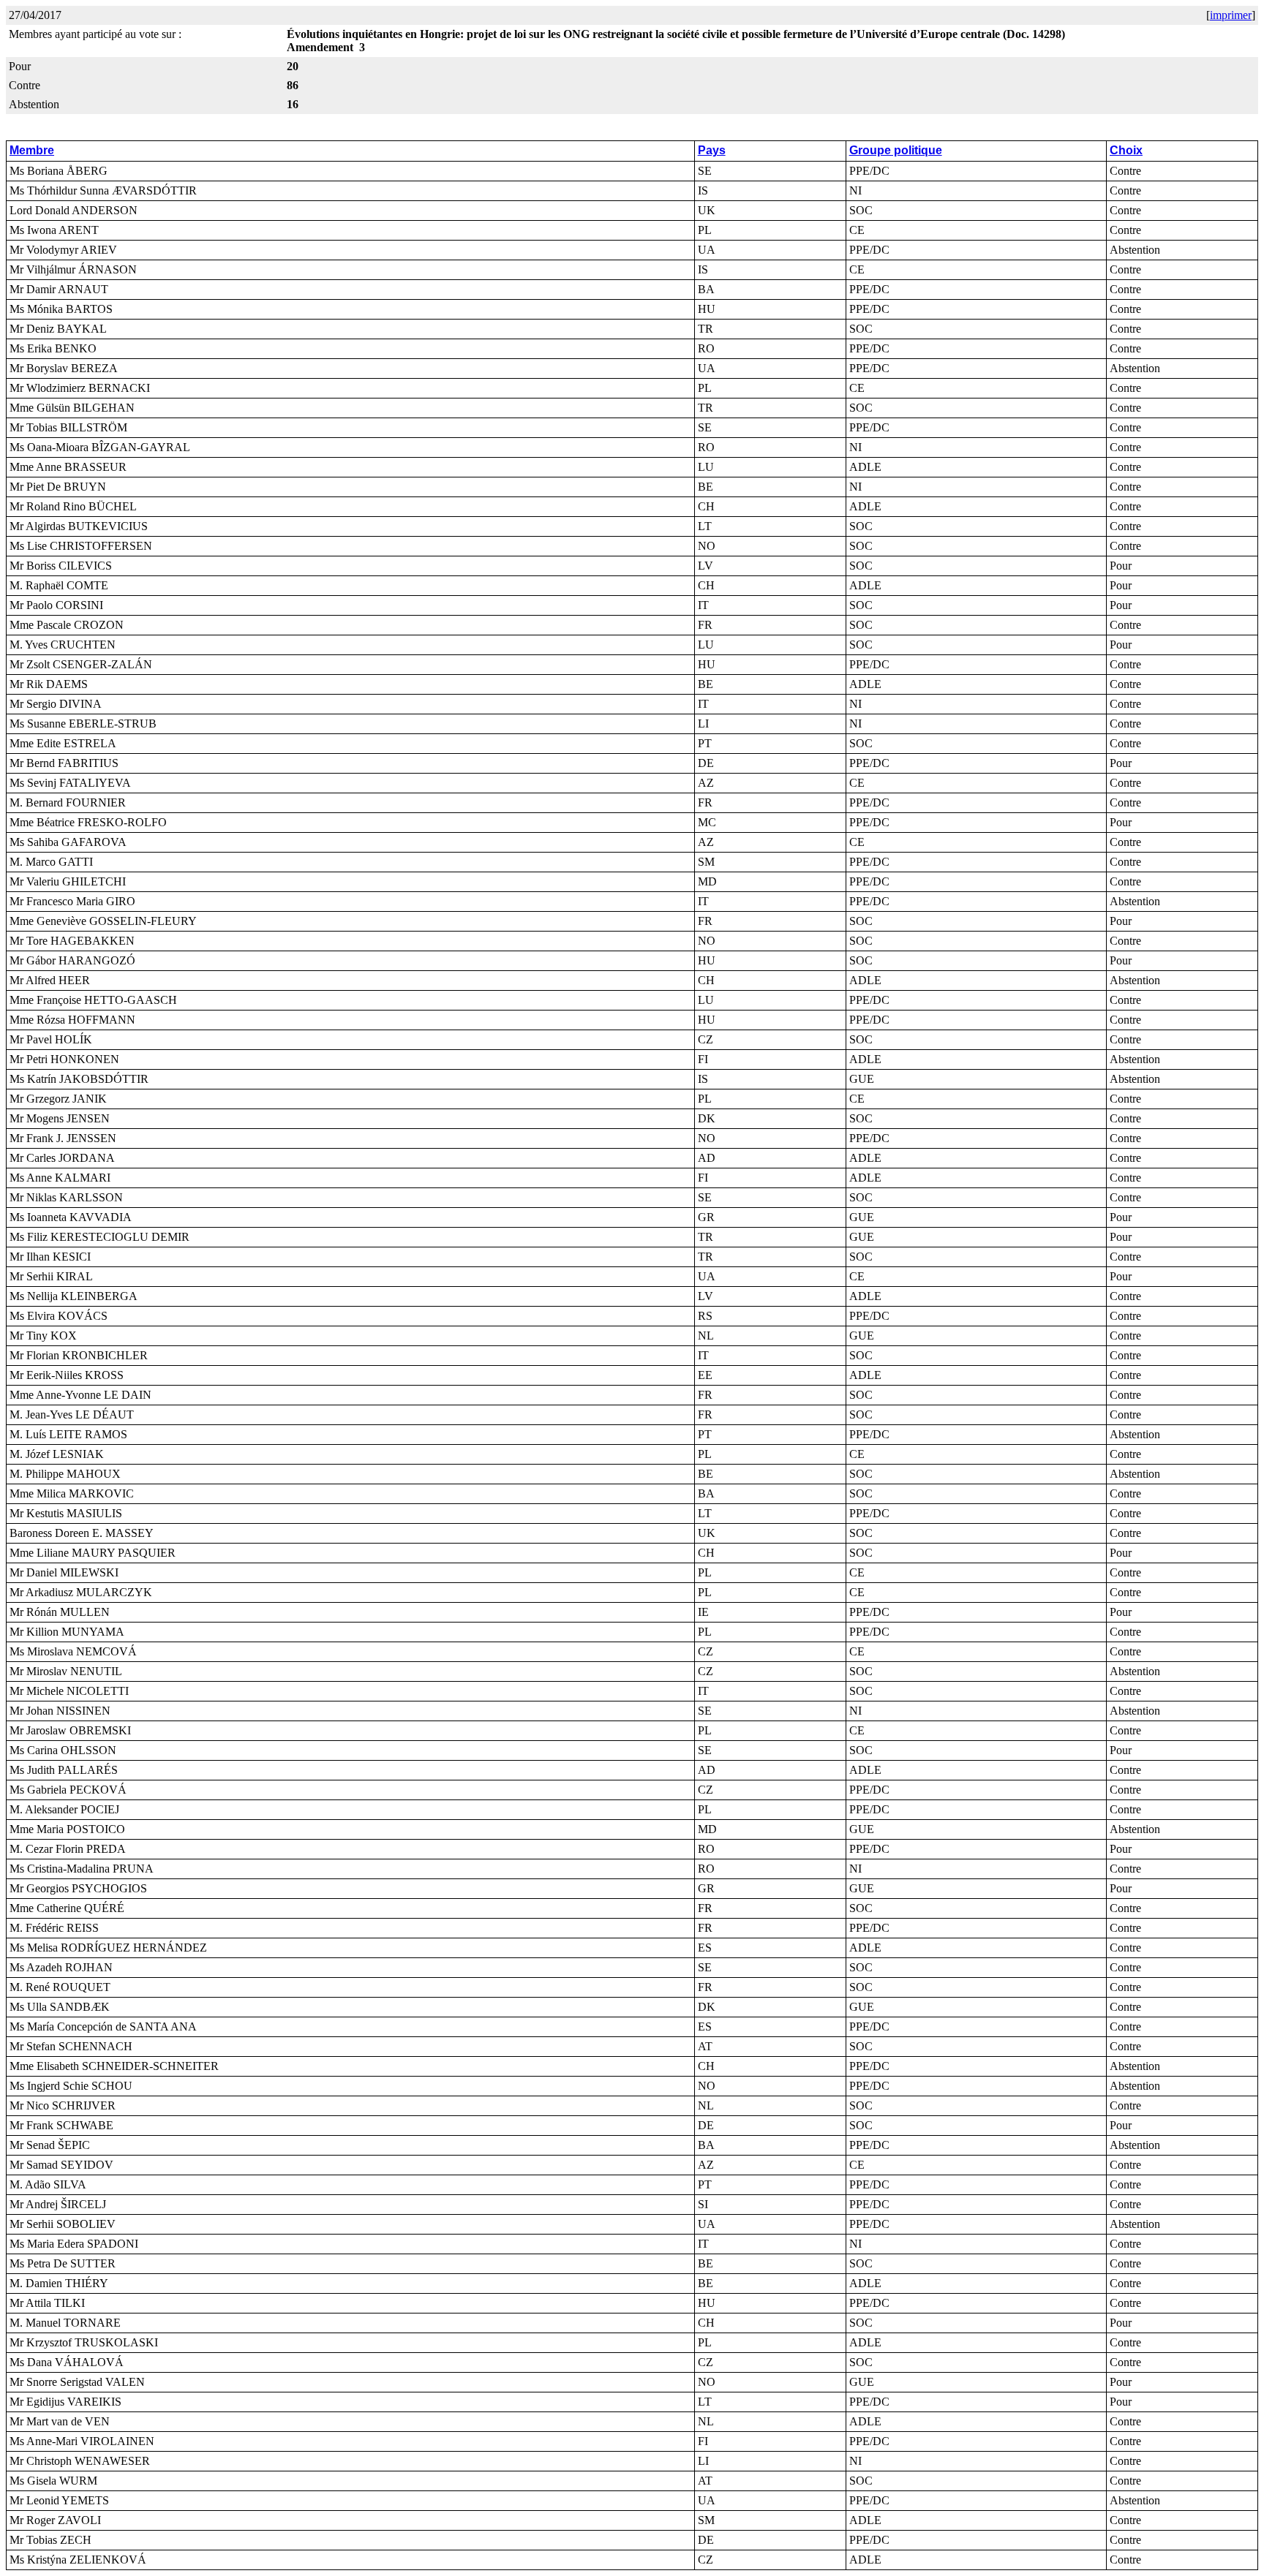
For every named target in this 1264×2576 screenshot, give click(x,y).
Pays (712, 150)
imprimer (1231, 15)
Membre (32, 150)
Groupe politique (896, 150)
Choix (1126, 150)
